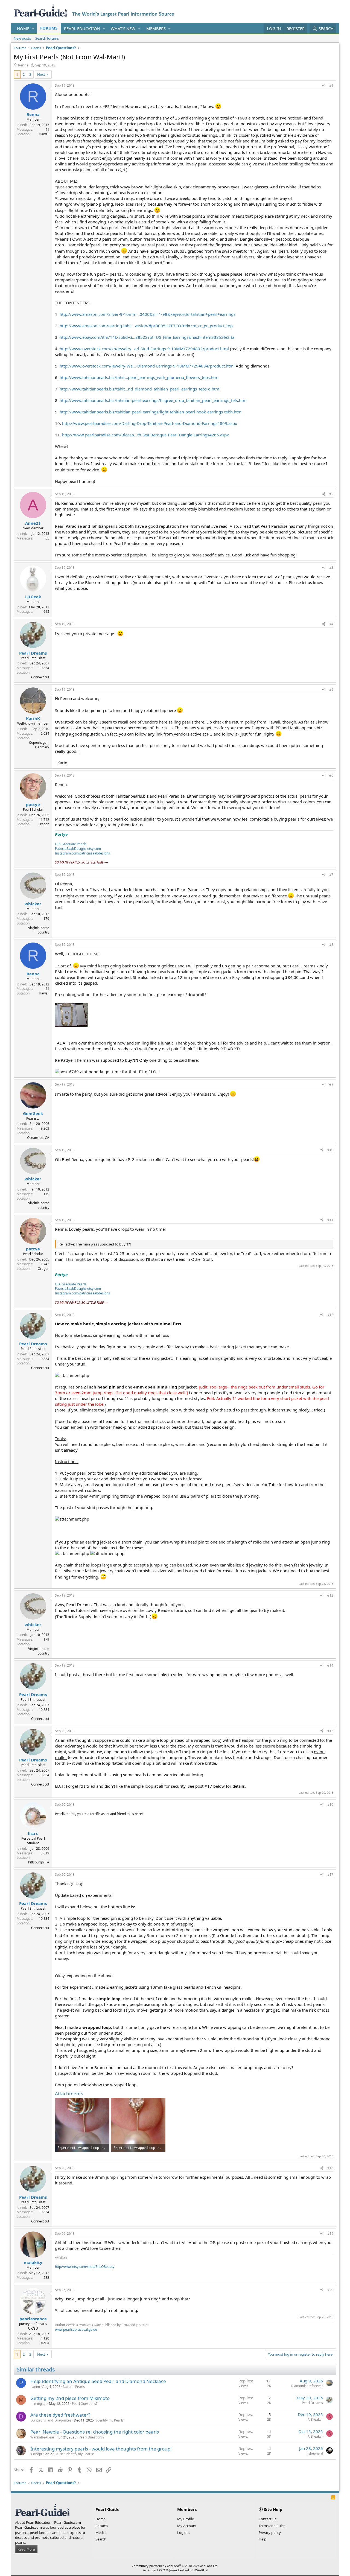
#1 (331, 85)
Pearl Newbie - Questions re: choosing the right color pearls (95, 2432)
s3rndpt (36, 2454)
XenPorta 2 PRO (154, 2570)
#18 (330, 2168)
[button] (33, 29)
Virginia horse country (39, 930)
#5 (331, 689)
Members (156, 28)
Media (100, 2533)
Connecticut (40, 677)
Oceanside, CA (38, 1138)
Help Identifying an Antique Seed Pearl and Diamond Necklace (98, 2381)
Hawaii (44, 134)
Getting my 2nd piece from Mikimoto (70, 2398)
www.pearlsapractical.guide (76, 2330)
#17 (330, 1875)
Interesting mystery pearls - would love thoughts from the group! (101, 2449)
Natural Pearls (74, 2387)
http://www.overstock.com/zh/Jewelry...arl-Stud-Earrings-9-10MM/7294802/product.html (144, 349)
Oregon (43, 824)
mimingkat (38, 2404)
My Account (187, 2526)
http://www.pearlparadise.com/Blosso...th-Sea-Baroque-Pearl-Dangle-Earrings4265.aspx (145, 435)
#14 (330, 1665)
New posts (22, 38)
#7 (331, 875)
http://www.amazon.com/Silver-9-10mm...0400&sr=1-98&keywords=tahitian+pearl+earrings (148, 314)
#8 (331, 945)
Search (101, 2539)
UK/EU (44, 2343)
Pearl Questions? (85, 2404)
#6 (331, 775)
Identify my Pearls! (110, 2420)
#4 (331, 624)
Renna (23, 65)
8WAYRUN (201, 2570)
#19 (330, 2234)
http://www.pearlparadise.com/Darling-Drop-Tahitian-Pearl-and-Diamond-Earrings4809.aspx (150, 423)
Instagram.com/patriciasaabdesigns (82, 853)
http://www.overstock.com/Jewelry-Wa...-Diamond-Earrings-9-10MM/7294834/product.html (147, 366)
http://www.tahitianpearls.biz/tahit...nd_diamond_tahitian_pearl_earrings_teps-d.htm (139, 389)
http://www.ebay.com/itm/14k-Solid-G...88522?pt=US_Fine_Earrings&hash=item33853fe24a (147, 337)
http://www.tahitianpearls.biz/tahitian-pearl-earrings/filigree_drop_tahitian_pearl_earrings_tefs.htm (153, 400)
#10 (330, 1150)
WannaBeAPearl (43, 2437)
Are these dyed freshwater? (60, 2415)
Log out (184, 2533)
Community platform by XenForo (175, 2566)
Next (41, 74)
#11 (330, 1220)
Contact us (267, 2519)
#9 (331, 1084)
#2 (331, 494)
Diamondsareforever (307, 2386)
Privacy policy (270, 2533)
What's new (123, 28)
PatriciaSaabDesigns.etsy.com (78, 849)
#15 (330, 1731)
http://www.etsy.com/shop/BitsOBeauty (85, 2267)
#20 (330, 2290)
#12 (330, 1315)
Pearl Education (82, 28)
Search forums (47, 38)
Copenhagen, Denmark (39, 745)
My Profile (186, 2519)
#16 (330, 1805)
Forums (49, 28)
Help (262, 2539)
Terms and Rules (272, 2526)
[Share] (324, 86)
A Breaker (315, 2419)
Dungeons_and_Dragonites (51, 2420)
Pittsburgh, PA (39, 1862)
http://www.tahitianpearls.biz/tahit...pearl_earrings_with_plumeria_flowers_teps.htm (139, 377)
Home (23, 28)
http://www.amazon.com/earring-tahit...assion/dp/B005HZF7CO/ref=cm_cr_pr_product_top (146, 326)
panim (35, 2387)
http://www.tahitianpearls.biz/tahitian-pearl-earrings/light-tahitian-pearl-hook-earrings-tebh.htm (151, 412)
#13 (330, 1595)
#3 (331, 568)
